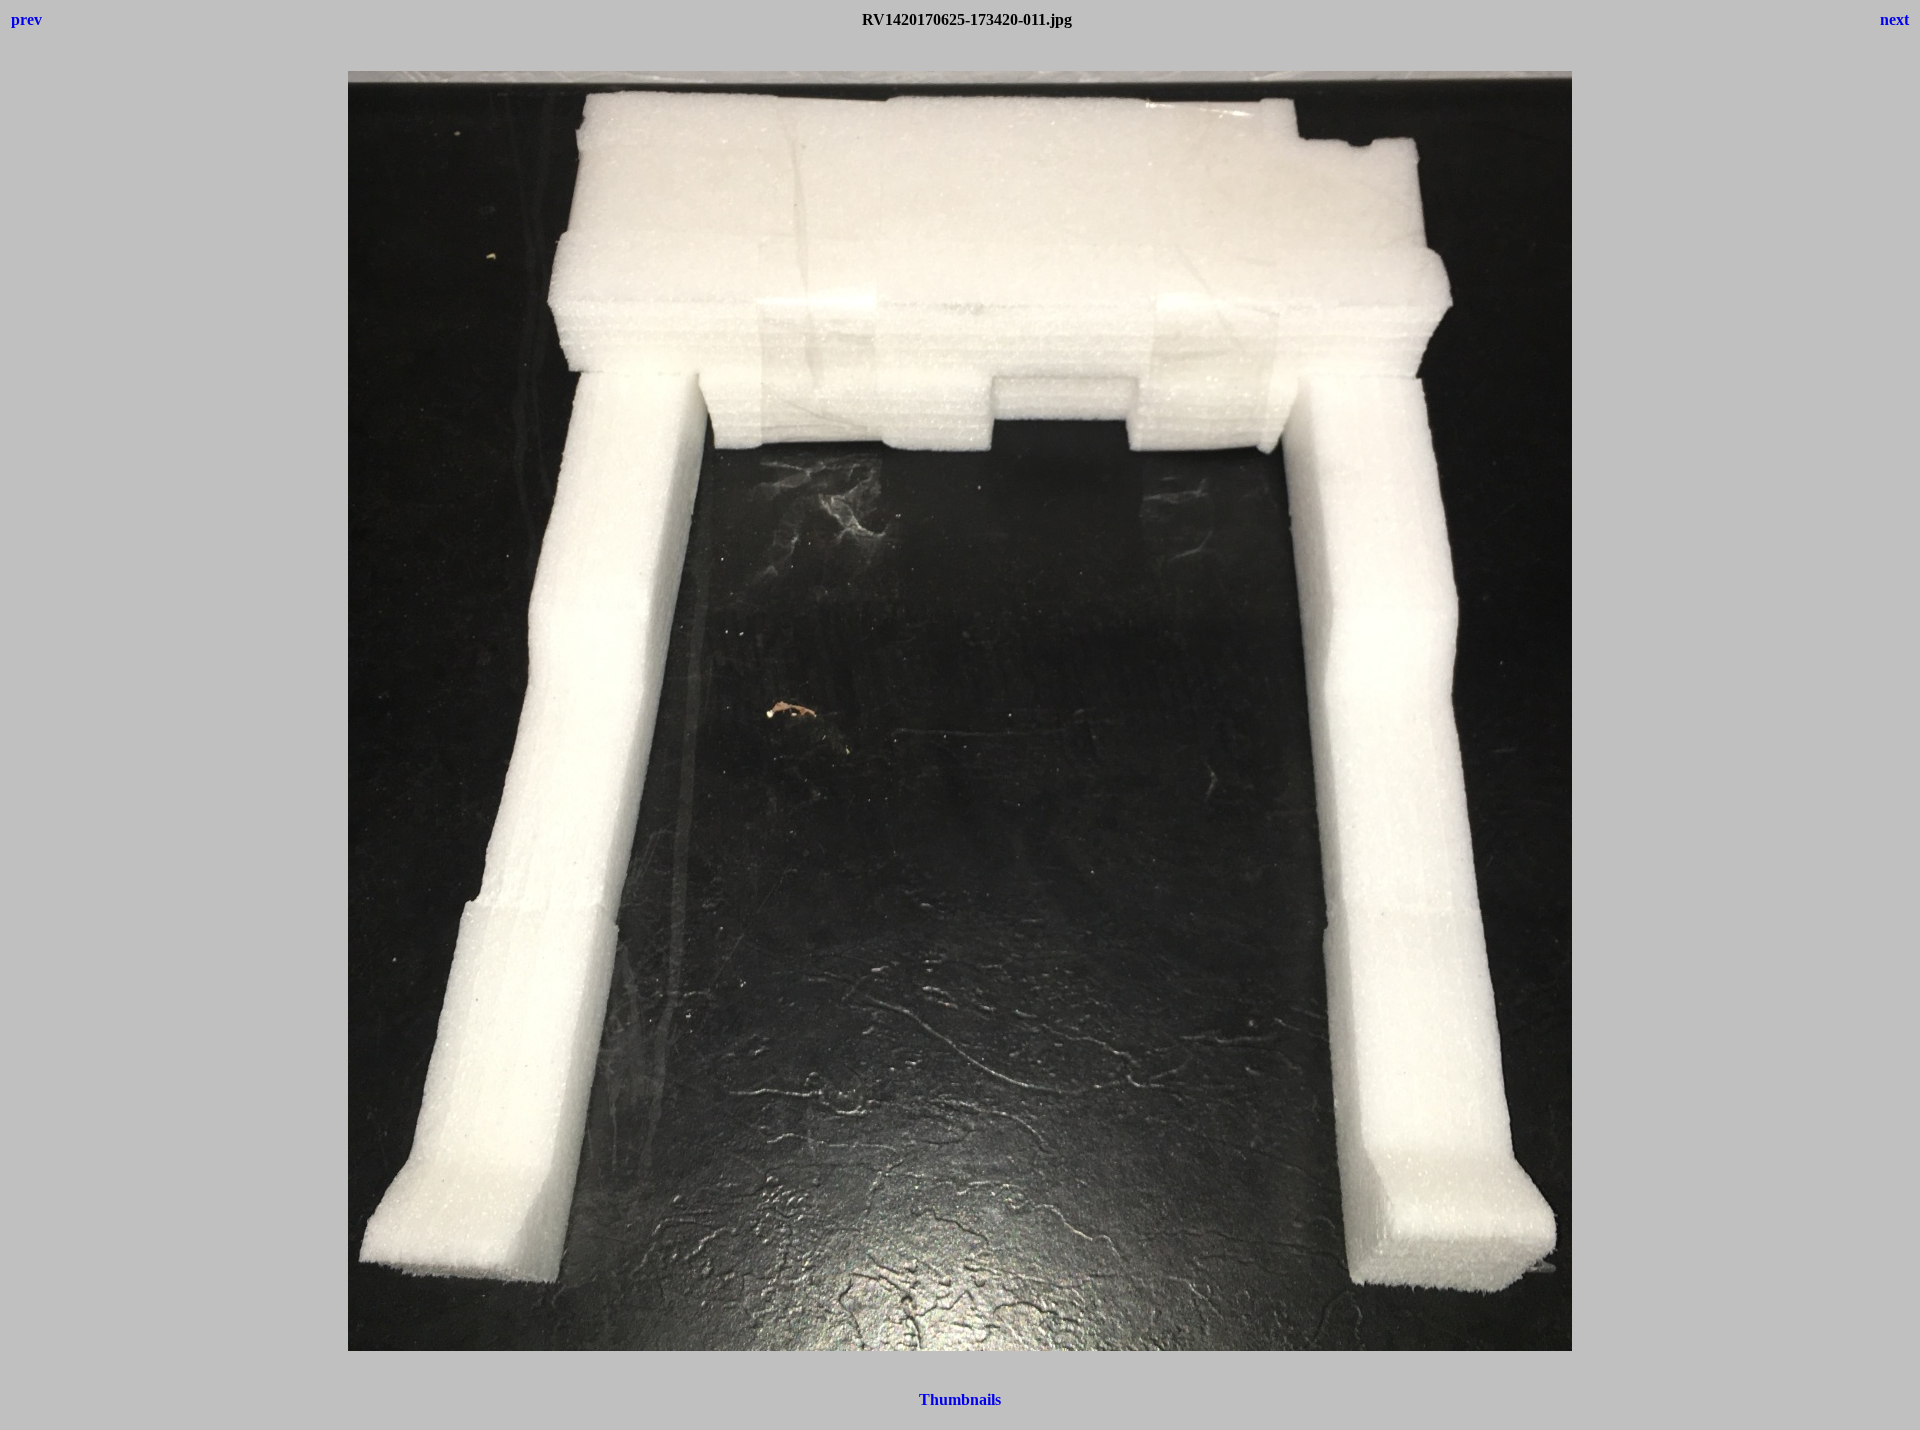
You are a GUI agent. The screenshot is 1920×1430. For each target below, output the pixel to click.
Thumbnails (960, 1399)
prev (26, 19)
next (1894, 19)
